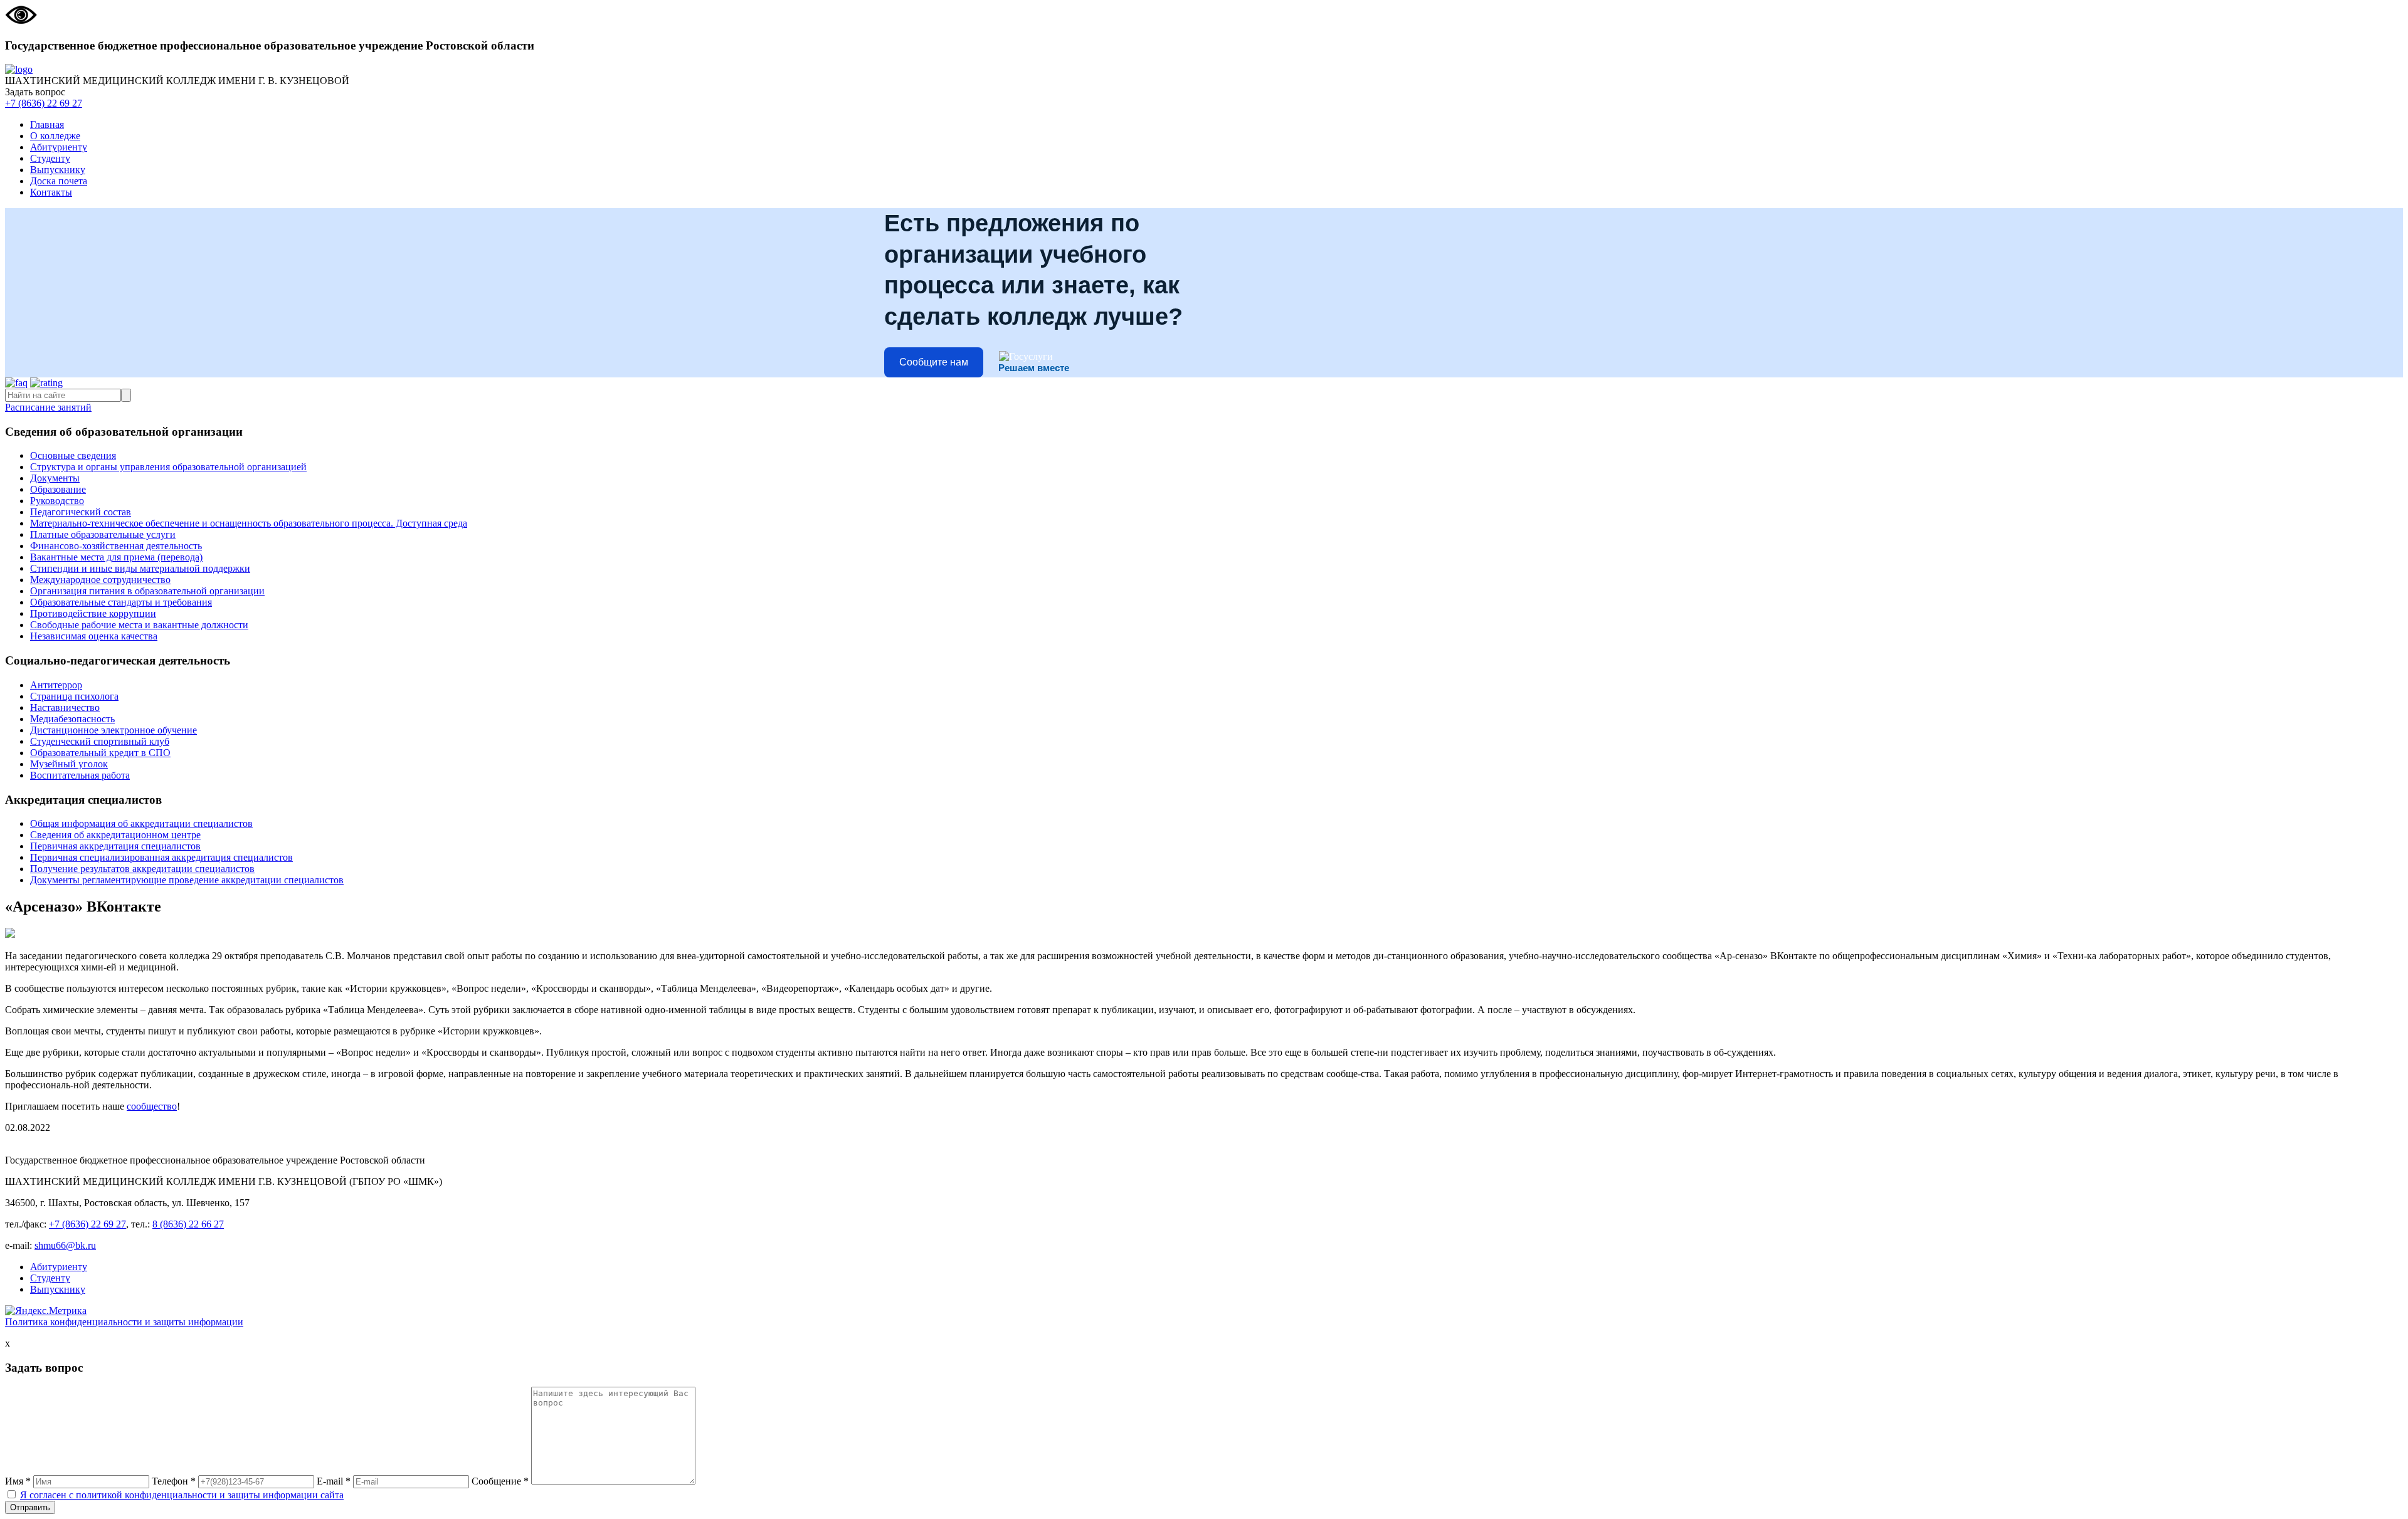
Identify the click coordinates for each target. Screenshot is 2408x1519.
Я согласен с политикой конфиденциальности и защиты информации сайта (182, 1495)
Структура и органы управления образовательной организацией (168, 467)
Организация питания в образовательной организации (147, 591)
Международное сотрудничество (100, 580)
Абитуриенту (59, 147)
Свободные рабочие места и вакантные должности (139, 625)
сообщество (152, 1106)
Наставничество (65, 707)
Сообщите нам (934, 362)
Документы (55, 478)
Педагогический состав (81, 512)
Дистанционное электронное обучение (114, 730)
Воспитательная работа (80, 775)
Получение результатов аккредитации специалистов (142, 869)
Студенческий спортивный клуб (100, 741)
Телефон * (174, 1481)
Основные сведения (73, 455)
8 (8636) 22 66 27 (188, 1224)
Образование (58, 489)
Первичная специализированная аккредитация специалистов (161, 857)
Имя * (18, 1481)
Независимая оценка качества (94, 636)
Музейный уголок (69, 764)
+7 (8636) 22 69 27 (44, 103)
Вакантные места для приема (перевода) (116, 557)
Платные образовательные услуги (103, 534)
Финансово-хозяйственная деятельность (116, 546)
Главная (47, 124)
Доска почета (59, 181)
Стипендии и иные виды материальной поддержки (140, 568)
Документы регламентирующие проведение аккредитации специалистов (187, 880)
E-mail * (334, 1481)
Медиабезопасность (72, 719)
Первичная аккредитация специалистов (115, 846)
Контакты (51, 192)
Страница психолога (74, 696)
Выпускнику (58, 170)
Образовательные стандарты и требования (121, 602)
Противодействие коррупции (93, 613)
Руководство (57, 501)
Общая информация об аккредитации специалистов (141, 823)
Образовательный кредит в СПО (100, 753)
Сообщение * (500, 1481)
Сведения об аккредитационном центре (115, 835)
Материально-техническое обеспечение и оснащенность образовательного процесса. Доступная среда (249, 523)
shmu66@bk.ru (65, 1245)
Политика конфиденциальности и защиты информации (124, 1322)
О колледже (55, 136)
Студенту (50, 158)
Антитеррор (56, 685)
